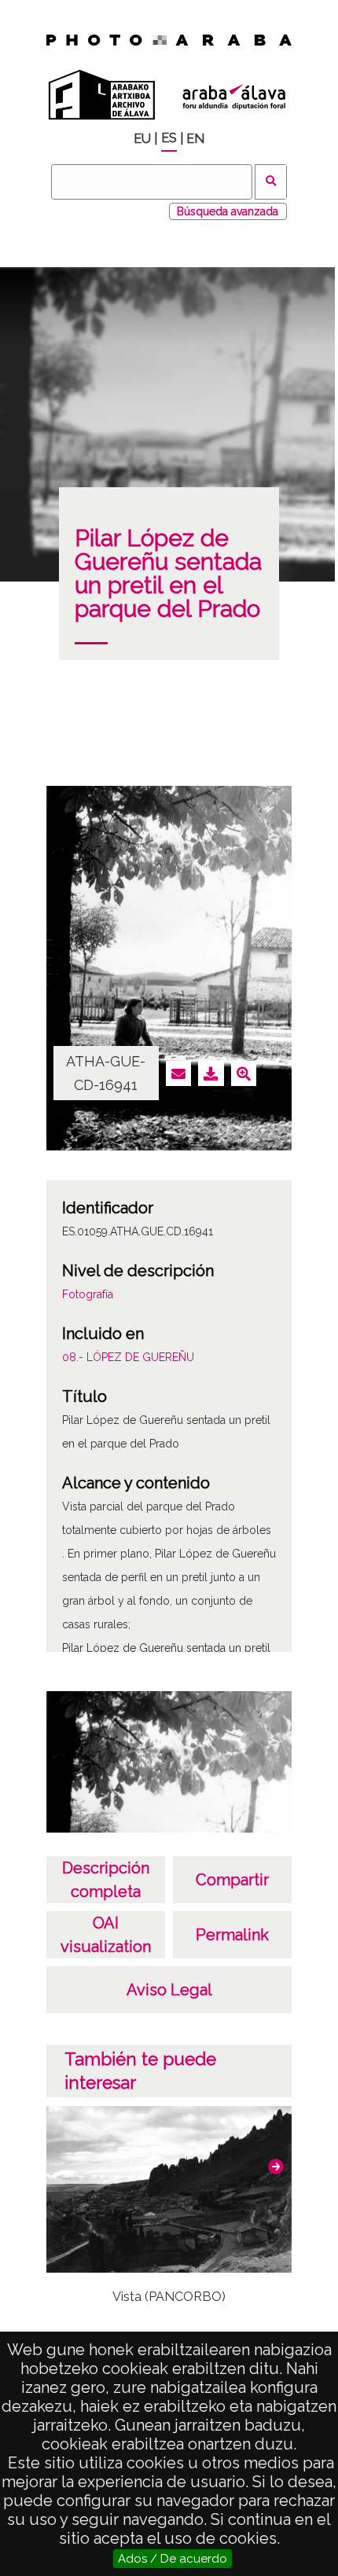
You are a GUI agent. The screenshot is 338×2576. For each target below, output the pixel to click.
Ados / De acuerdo (173, 2559)
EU (142, 139)
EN (195, 139)
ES (169, 138)
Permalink (232, 1935)
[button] (276, 2167)
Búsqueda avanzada (228, 211)
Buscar (271, 182)
